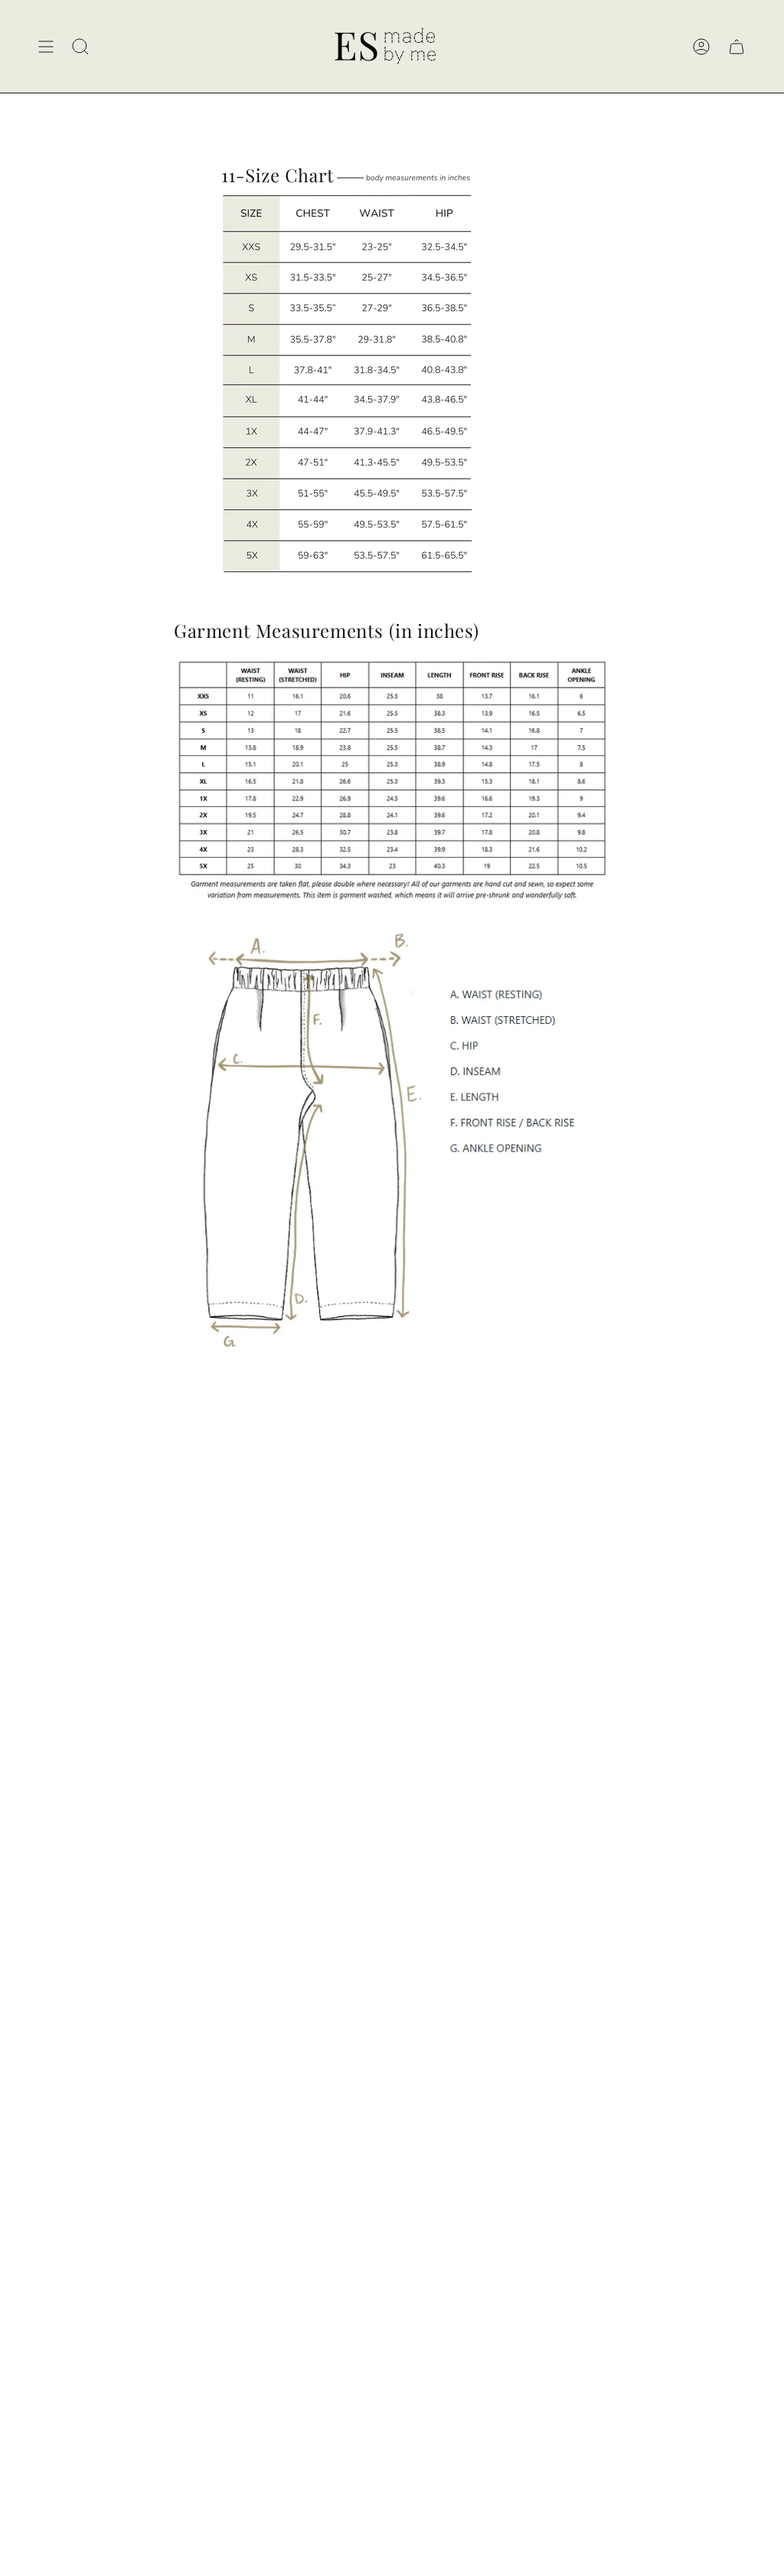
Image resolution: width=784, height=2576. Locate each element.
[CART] (737, 46)
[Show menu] (46, 46)
